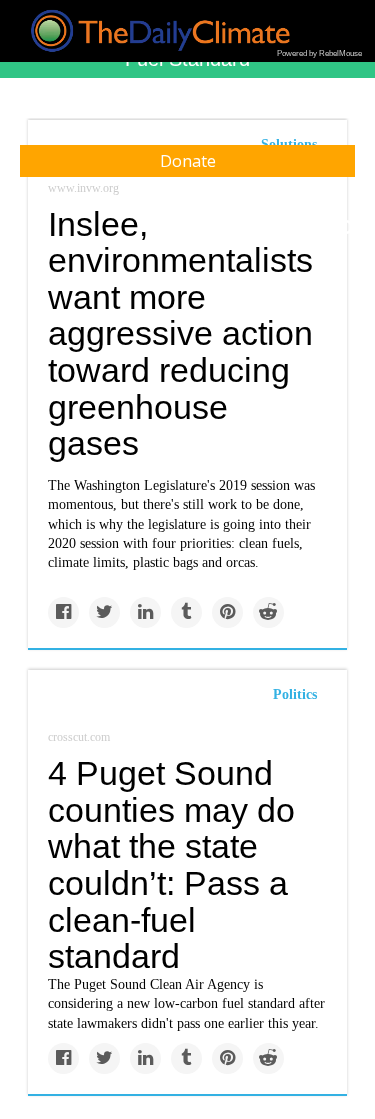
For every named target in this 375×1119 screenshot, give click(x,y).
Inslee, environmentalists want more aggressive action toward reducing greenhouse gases (180, 334)
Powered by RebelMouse (319, 53)
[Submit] (347, 228)
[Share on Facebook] (63, 612)
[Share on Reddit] (268, 612)
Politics (295, 694)
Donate (188, 161)
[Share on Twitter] (104, 612)
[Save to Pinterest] (227, 612)
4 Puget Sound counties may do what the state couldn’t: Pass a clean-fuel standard (171, 864)
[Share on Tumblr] (186, 612)
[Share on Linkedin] (145, 612)
